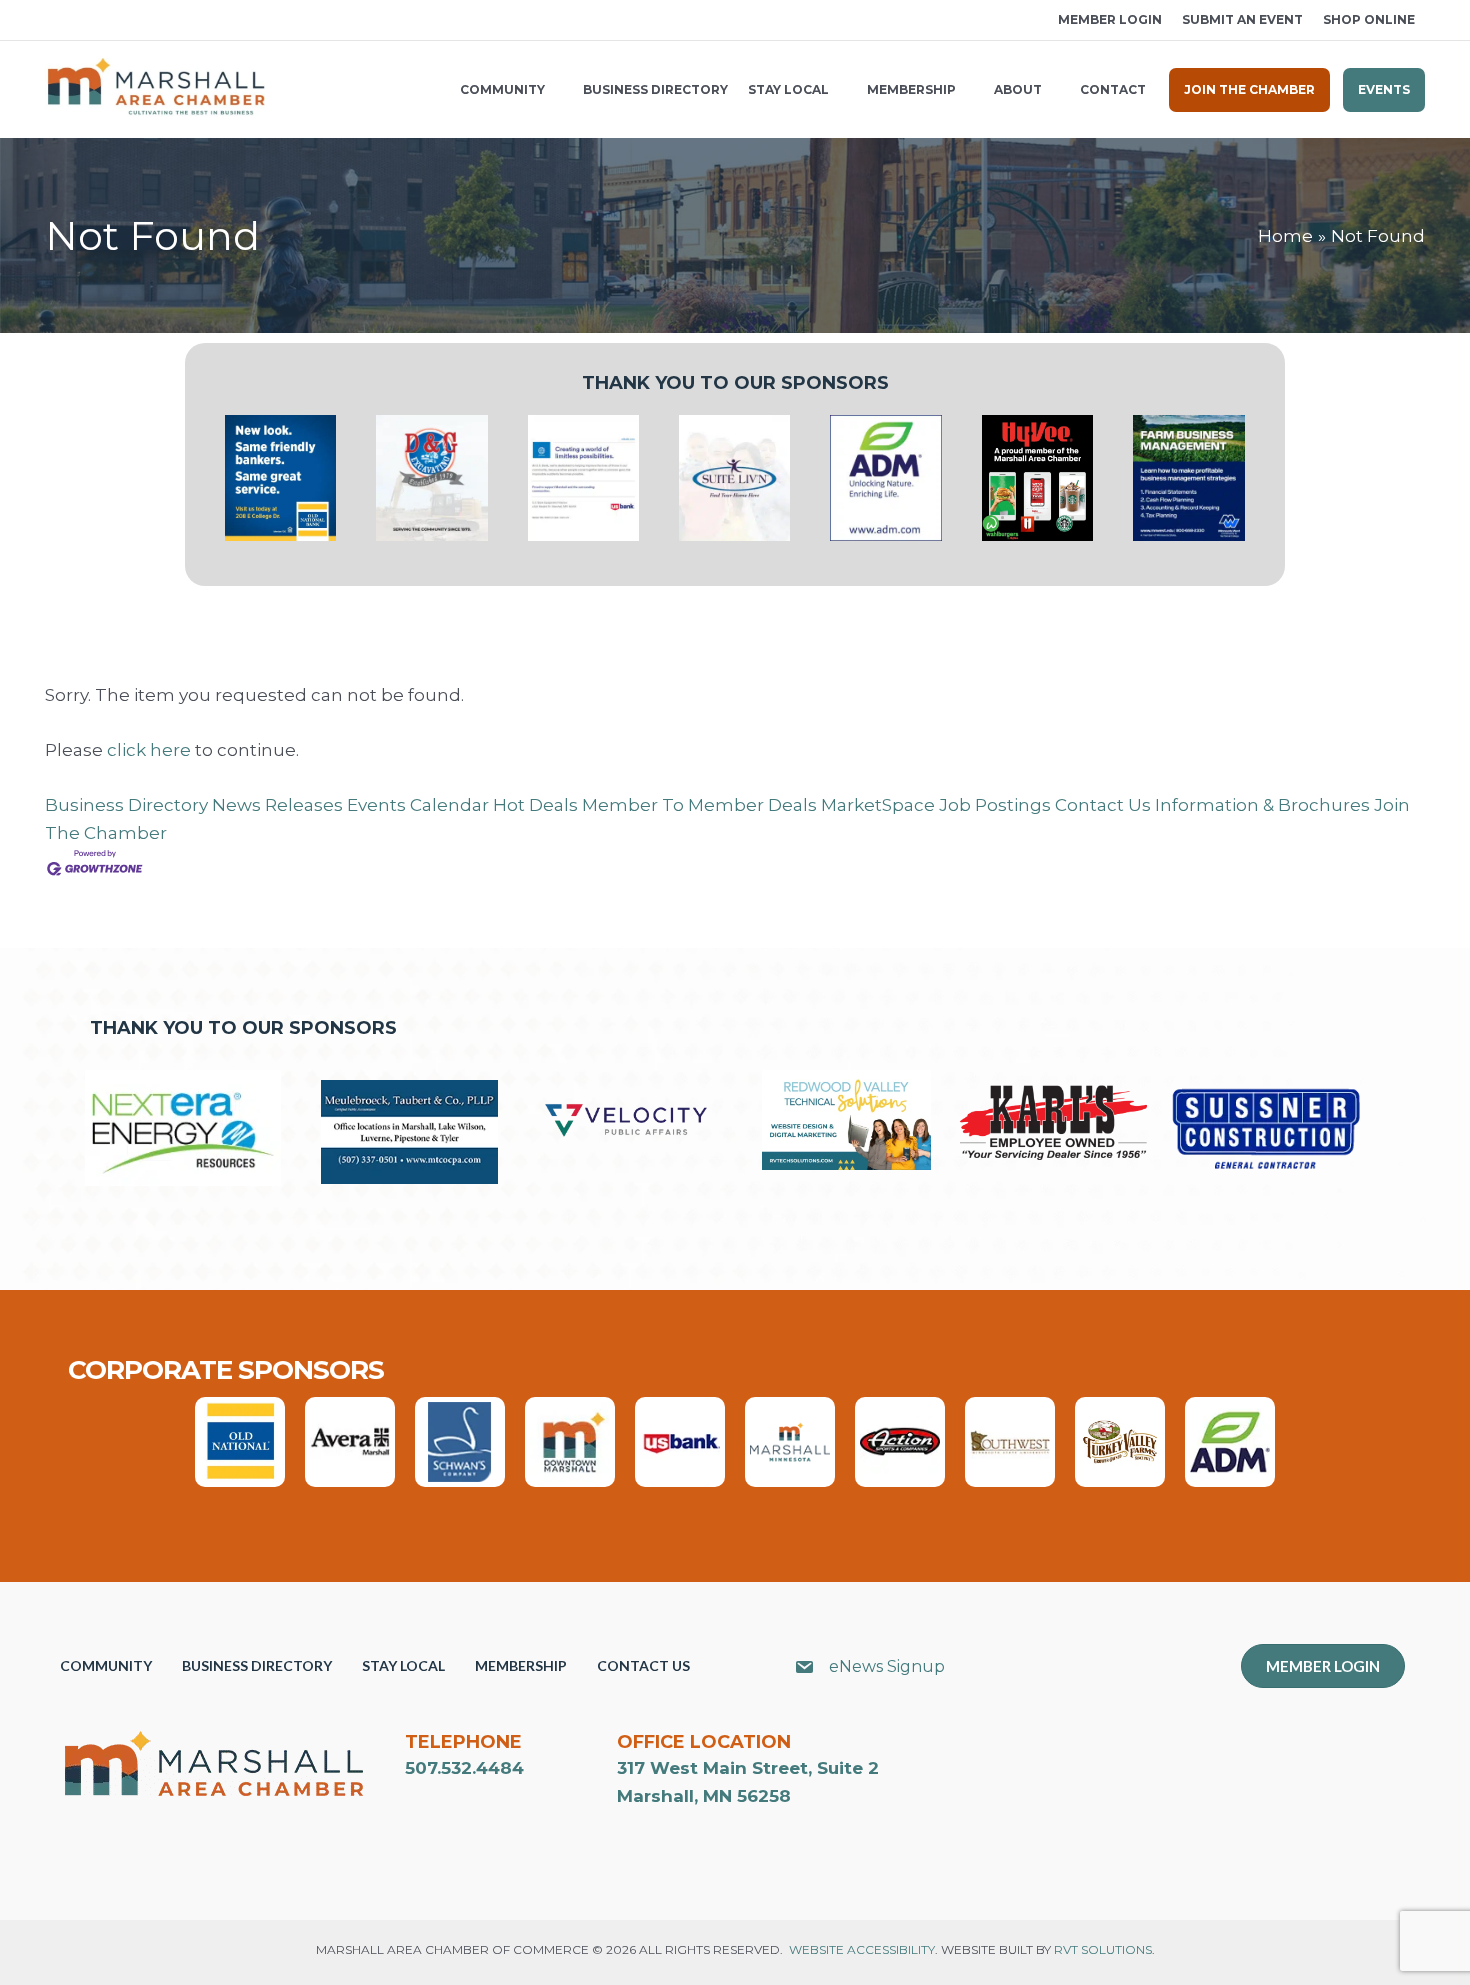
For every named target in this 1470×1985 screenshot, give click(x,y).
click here (149, 750)
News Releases (277, 805)
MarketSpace (878, 805)
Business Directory (126, 805)
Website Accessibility (862, 1949)
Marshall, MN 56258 (704, 1796)
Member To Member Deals (699, 805)
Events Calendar (418, 805)
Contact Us (1103, 805)
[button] (52, 20)
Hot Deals (535, 805)
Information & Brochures (1262, 805)
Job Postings (995, 805)
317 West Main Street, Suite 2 (748, 1768)
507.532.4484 (464, 1768)
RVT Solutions (1103, 1949)
